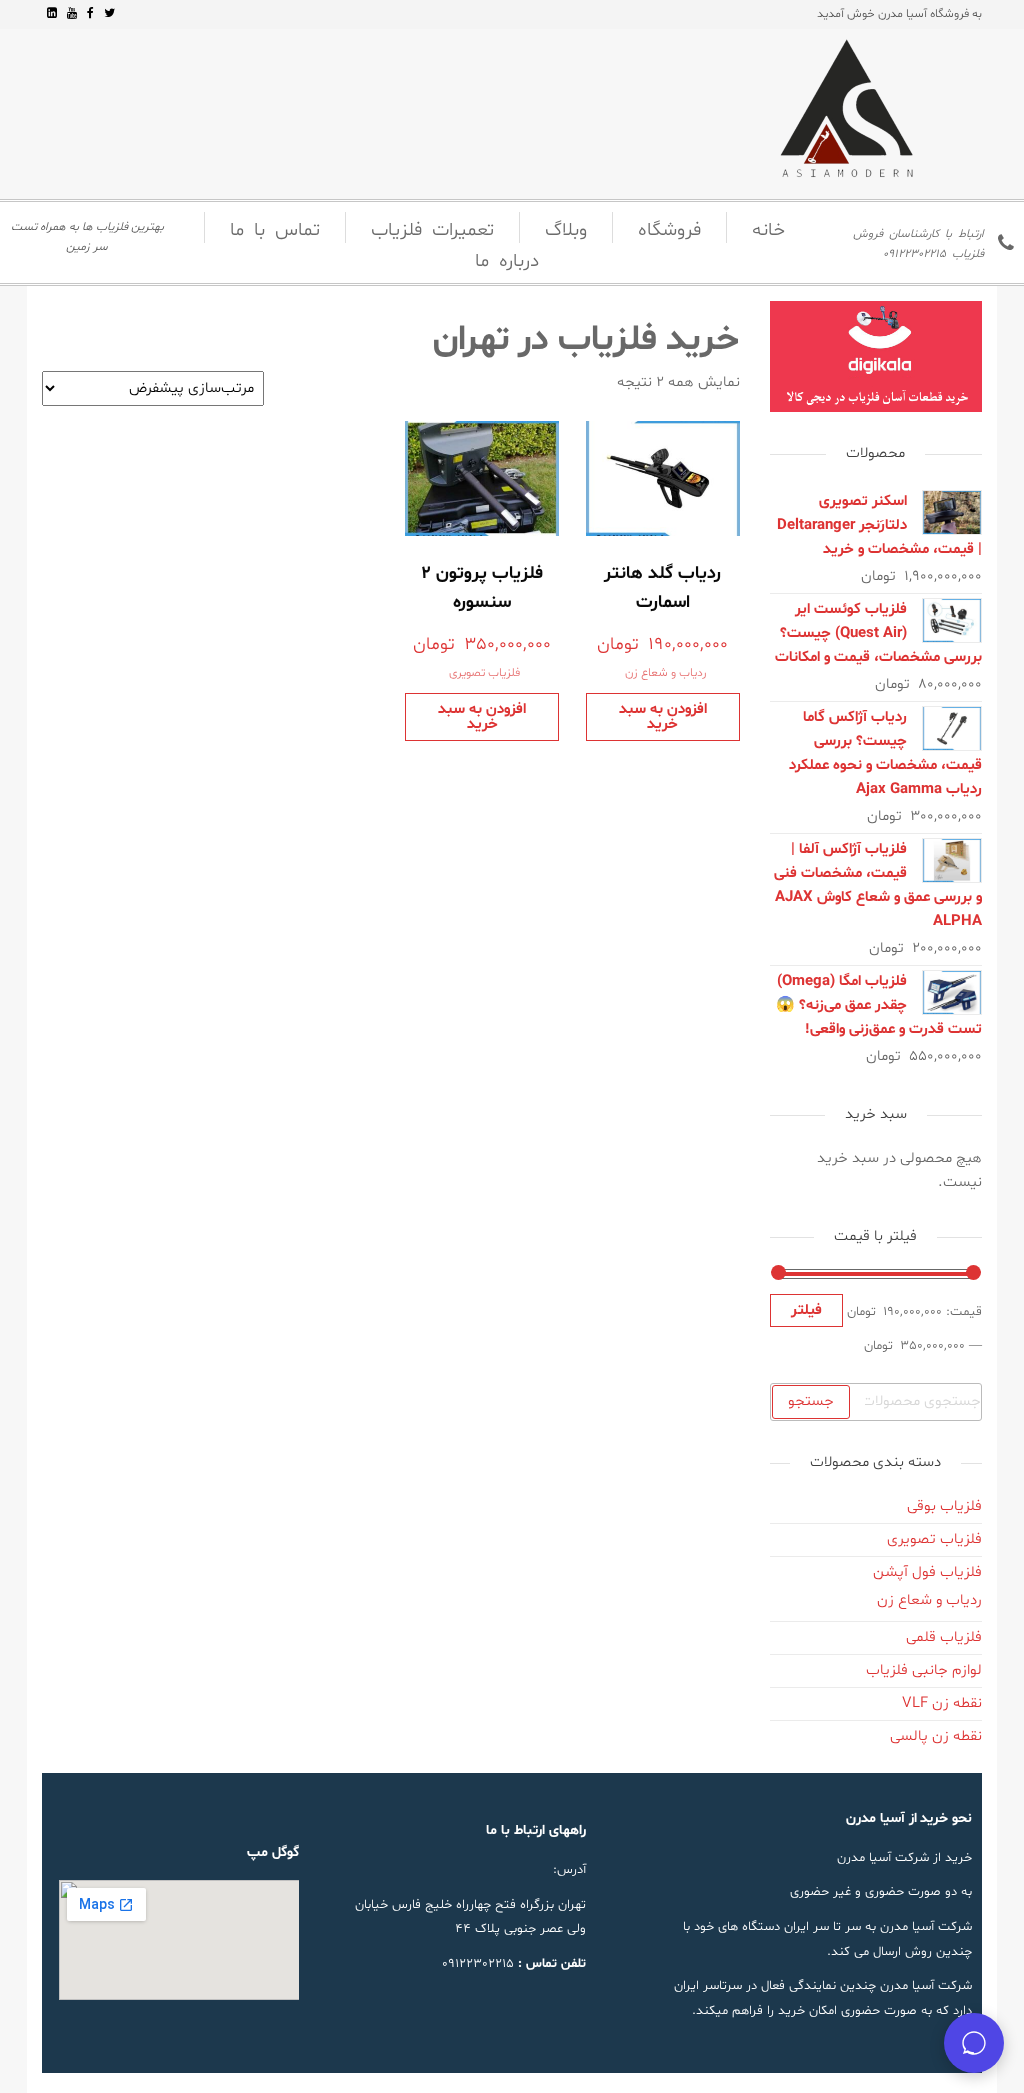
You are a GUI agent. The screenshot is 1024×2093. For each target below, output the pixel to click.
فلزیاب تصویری (484, 673)
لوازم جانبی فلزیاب (924, 1670)
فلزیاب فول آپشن (927, 1572)
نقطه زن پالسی (936, 1736)
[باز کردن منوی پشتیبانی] (974, 2043)
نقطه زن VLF (942, 1703)
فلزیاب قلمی (944, 1637)
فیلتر (806, 1310)
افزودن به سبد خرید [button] (663, 717)
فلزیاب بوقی (944, 1506)
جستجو (811, 1401)
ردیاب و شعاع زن (665, 673)
